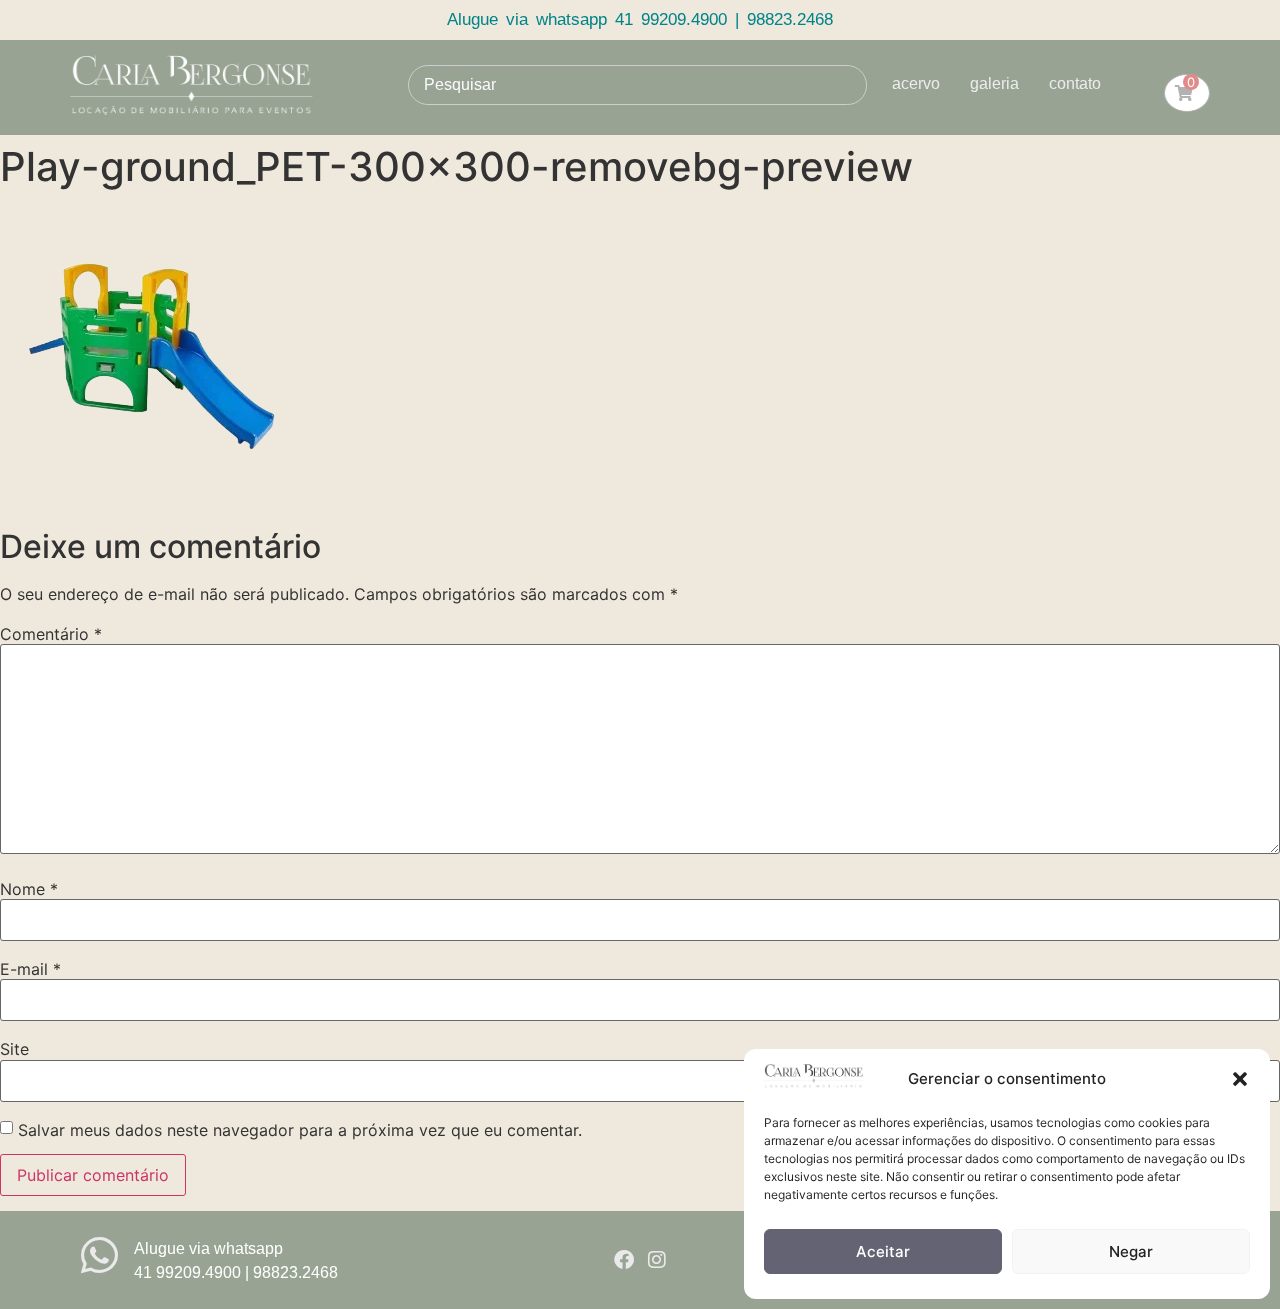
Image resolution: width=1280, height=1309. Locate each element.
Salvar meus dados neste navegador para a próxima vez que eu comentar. (300, 1130)
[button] (1240, 1079)
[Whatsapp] (99, 1255)
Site (14, 1049)
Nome (29, 889)
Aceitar (883, 1251)
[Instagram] (657, 1260)
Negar (1131, 1251)
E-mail (30, 969)
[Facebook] (624, 1260)
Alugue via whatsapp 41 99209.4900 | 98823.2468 (640, 19)
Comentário (51, 634)
